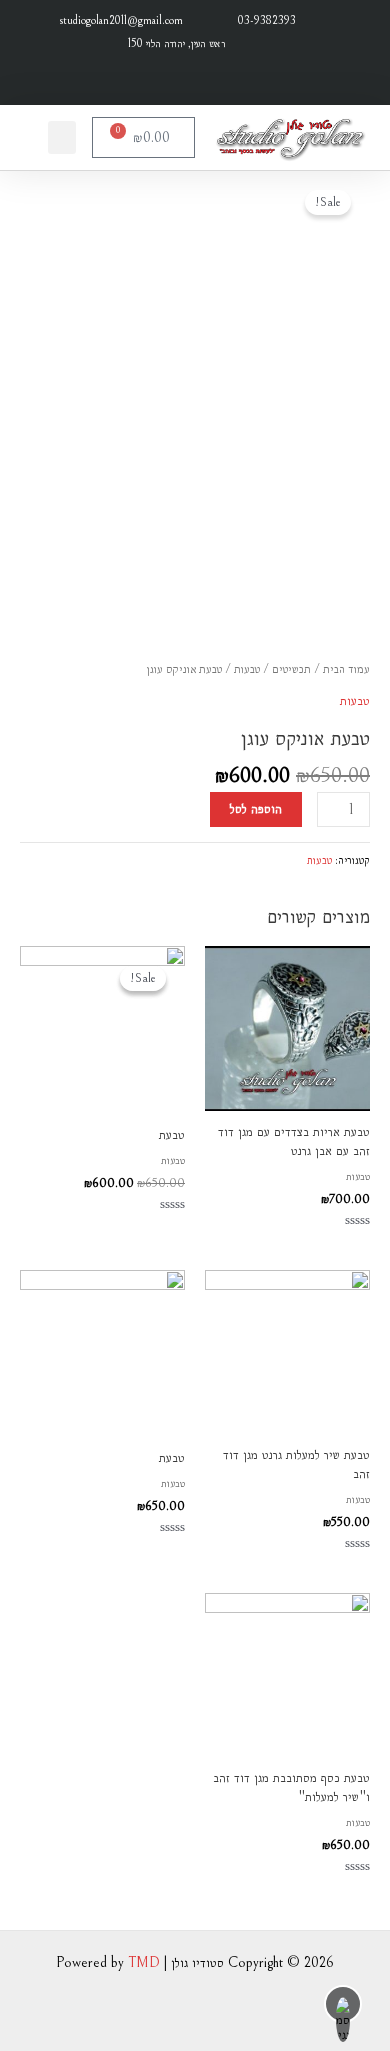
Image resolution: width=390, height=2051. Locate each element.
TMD (144, 1962)
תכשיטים (291, 669)
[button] (62, 137)
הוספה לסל (256, 808)
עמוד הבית (346, 669)
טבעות (247, 669)
